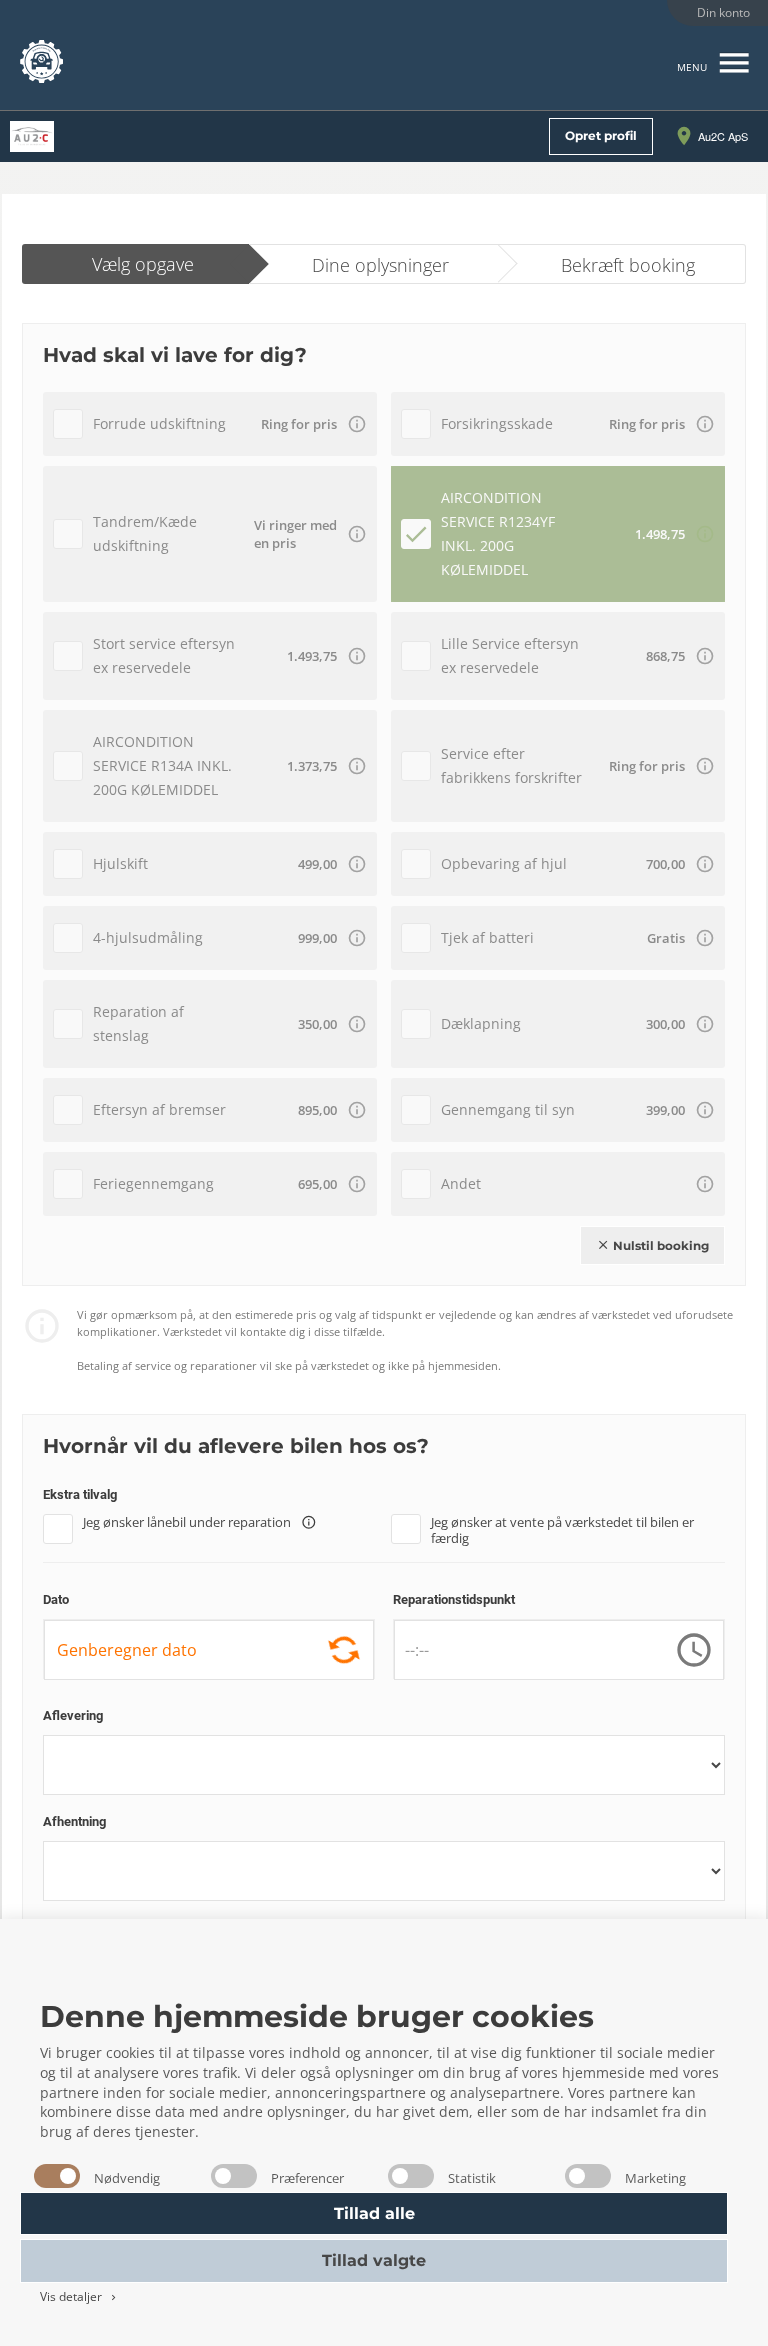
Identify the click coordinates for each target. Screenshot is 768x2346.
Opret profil (601, 135)
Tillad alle (374, 2213)
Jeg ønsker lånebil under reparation (200, 1522)
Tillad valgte (374, 2260)
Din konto (723, 12)
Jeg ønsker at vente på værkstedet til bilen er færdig (562, 1527)
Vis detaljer (79, 2296)
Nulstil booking (652, 1245)
